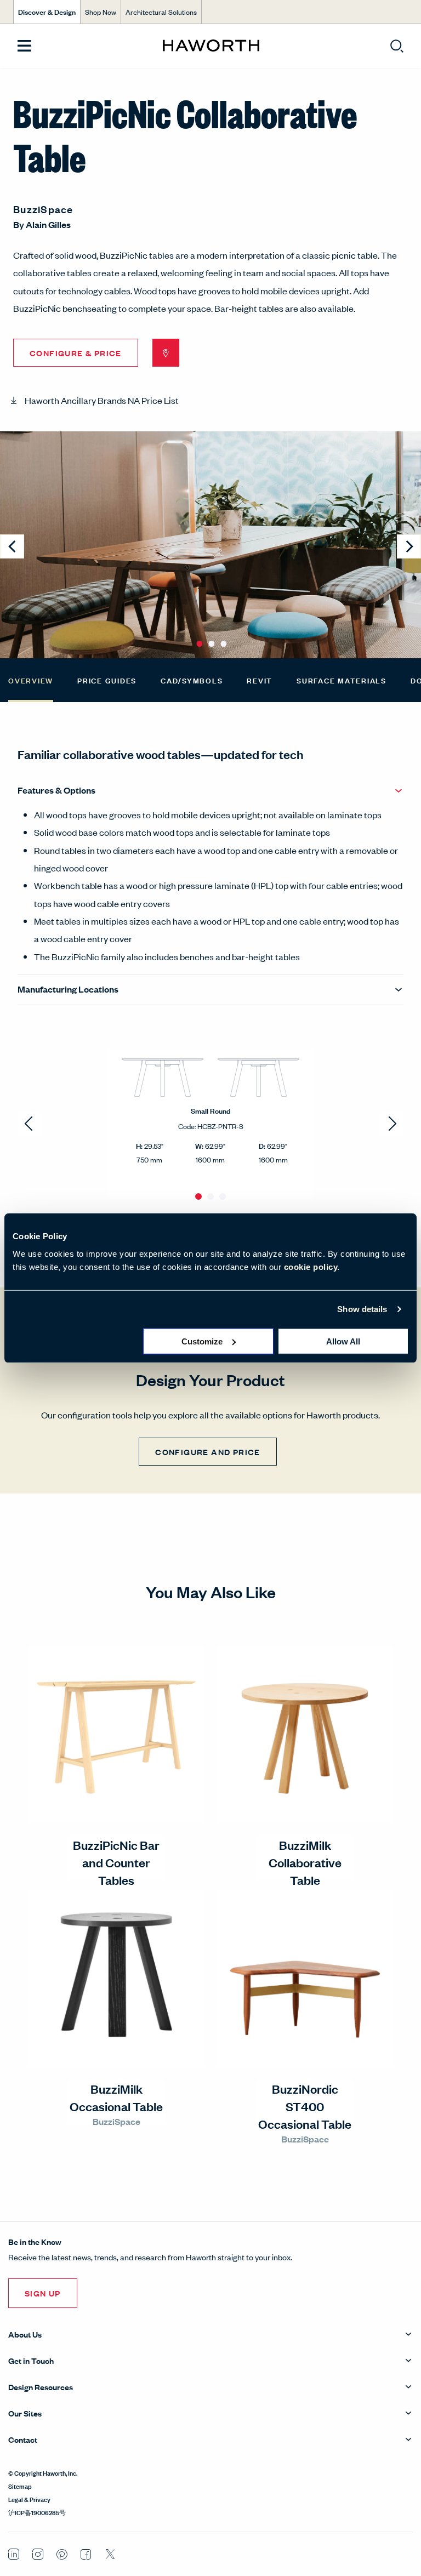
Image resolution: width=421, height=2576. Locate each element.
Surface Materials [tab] (342, 680)
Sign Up (43, 2293)
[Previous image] (12, 546)
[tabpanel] (210, 1124)
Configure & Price (76, 353)
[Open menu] (24, 46)
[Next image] (409, 546)
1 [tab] (198, 1196)
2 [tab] (210, 1196)
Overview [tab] (31, 680)
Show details (362, 1309)
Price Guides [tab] (107, 680)
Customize (202, 1341)
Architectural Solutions (161, 12)
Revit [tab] (260, 680)
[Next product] (391, 1124)
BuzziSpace (43, 209)
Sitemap (20, 2486)
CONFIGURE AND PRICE (208, 1452)
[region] (210, 1124)
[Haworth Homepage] (211, 46)
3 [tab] (223, 1196)
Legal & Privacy (29, 2499)
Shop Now (101, 12)
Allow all (343, 1341)
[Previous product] (30, 1124)
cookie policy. (312, 1266)
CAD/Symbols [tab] (192, 680)
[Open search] (397, 46)
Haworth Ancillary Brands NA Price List (102, 400)
